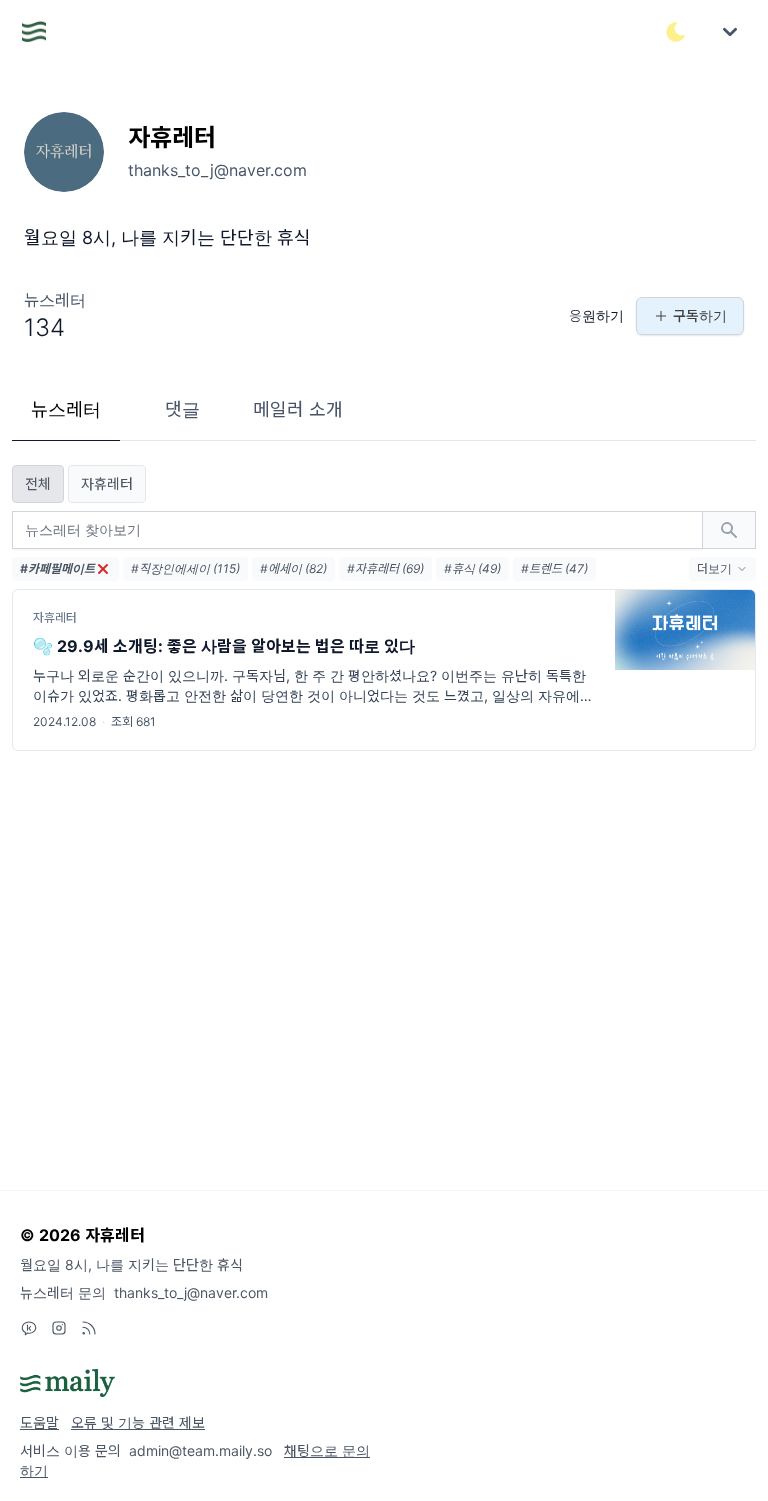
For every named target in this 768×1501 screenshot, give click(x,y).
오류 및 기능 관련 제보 (138, 1422)
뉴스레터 (66, 409)
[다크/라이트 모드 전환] (676, 32)
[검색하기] (729, 530)
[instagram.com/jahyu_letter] (59, 1328)
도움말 (39, 1422)
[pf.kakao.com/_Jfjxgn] (29, 1328)
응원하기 (596, 315)
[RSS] (89, 1328)
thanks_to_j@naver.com (191, 1292)
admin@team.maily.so (200, 1450)
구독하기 (700, 315)
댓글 (182, 409)
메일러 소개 (298, 409)
